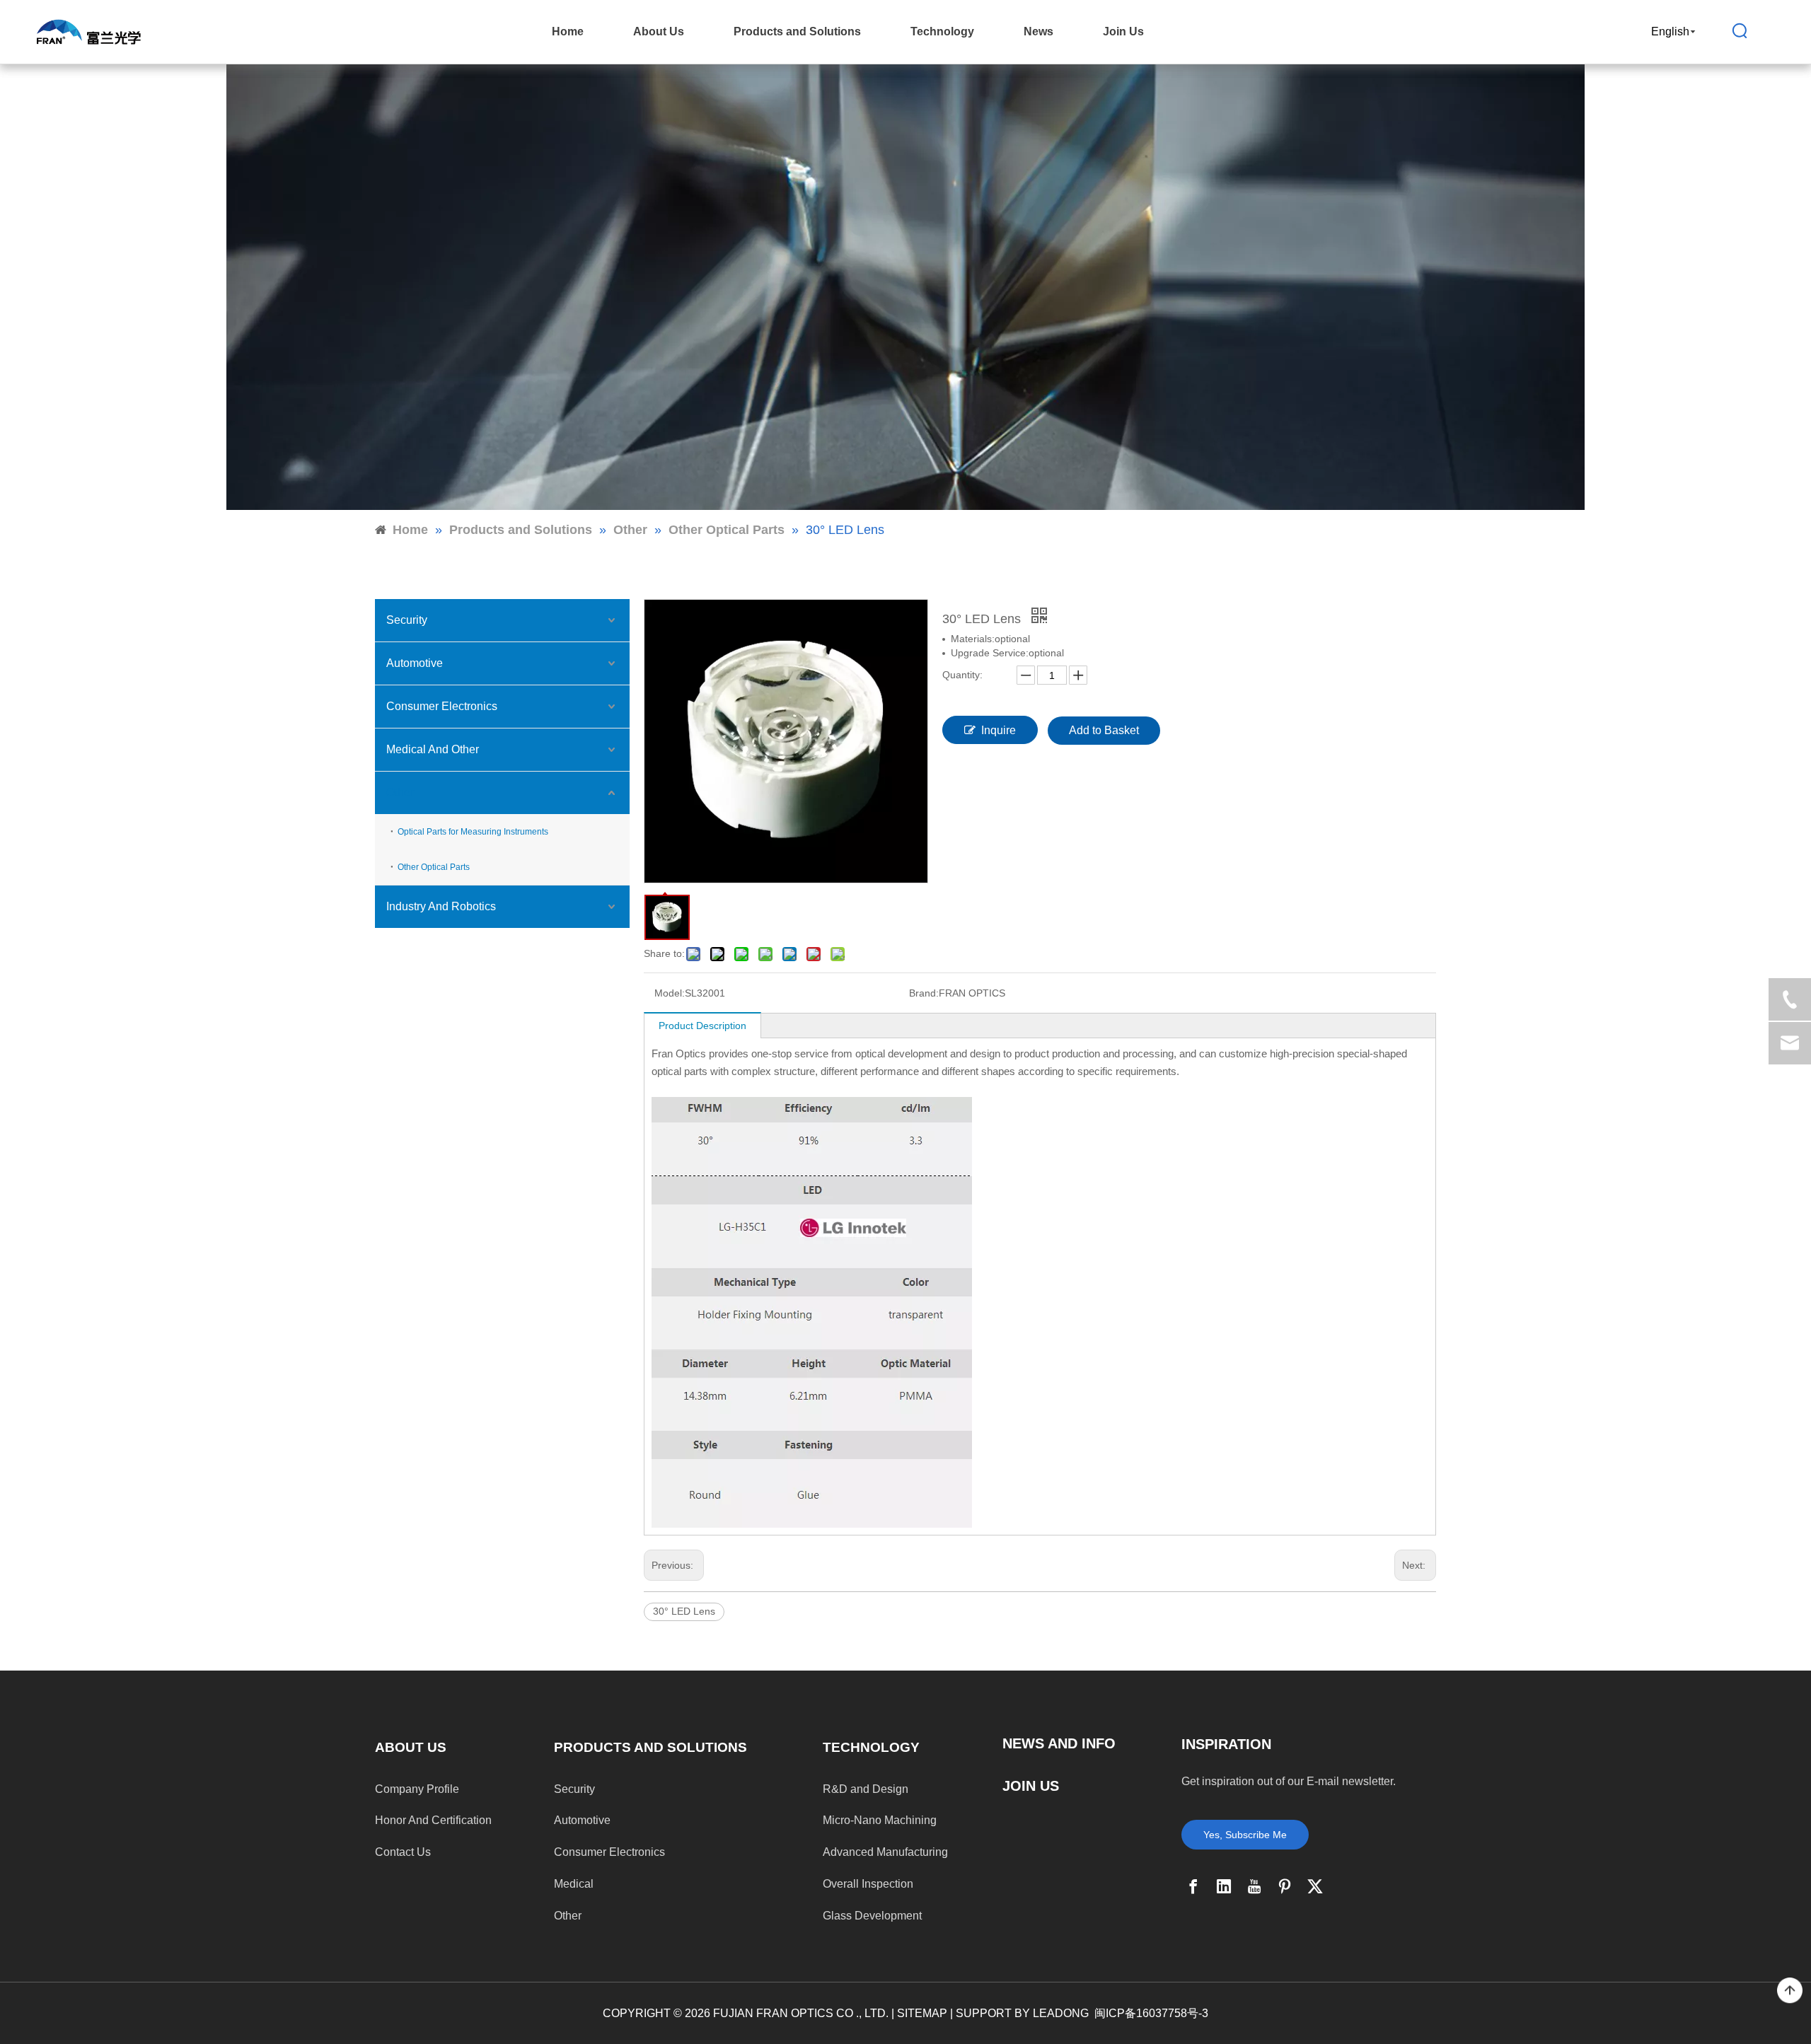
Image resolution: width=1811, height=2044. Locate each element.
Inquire (999, 730)
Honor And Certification (433, 1820)
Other (400, 792)
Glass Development (872, 1916)
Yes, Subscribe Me (1245, 1835)
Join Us (1123, 31)
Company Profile (417, 1789)
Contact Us (403, 1852)
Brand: (924, 993)
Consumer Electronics (442, 706)
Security (407, 620)
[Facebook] (1193, 1886)
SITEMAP (922, 2013)
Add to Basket (1104, 730)
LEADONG (1061, 2013)
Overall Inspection (868, 1884)
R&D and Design (866, 1789)
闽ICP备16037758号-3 (1151, 2013)
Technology (942, 31)
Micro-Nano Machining (880, 1820)
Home (568, 31)
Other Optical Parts (434, 867)
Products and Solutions (797, 31)
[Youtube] (1254, 1886)
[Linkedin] (1224, 1886)
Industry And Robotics (441, 906)
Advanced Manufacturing (885, 1852)
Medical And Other (433, 749)
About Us (659, 31)
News (1038, 31)
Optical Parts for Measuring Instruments (473, 832)
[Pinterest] (1285, 1886)
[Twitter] (1315, 1886)
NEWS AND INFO (1059, 1743)
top (1790, 1991)
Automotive (415, 663)
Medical (574, 1884)
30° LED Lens (684, 1611)
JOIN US (1031, 1786)
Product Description (702, 1026)
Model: (670, 993)
